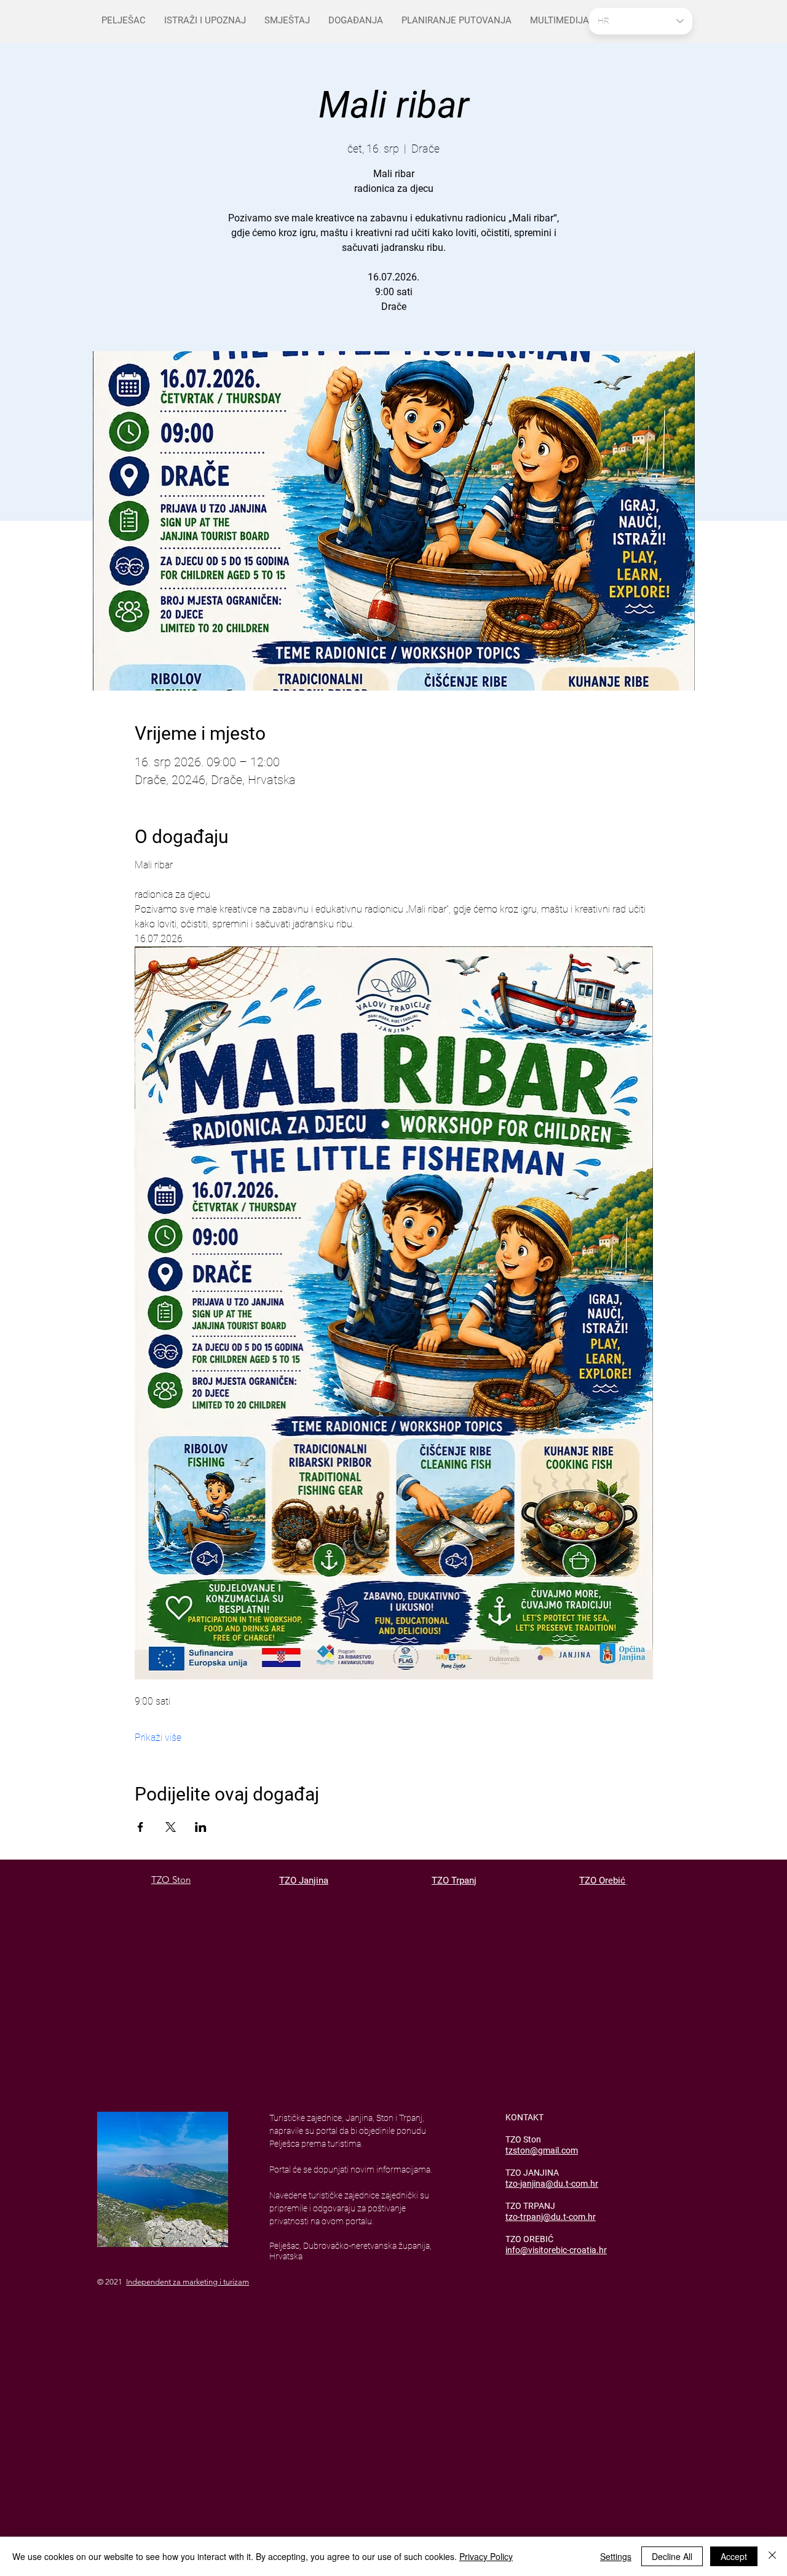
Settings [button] (616, 2556)
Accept (734, 2556)
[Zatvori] (772, 2556)
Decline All (672, 2556)
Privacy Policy (486, 2556)
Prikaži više (158, 1738)
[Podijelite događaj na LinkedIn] (201, 1827)
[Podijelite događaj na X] (171, 1827)
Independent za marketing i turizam (188, 2282)
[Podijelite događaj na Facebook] (140, 1827)
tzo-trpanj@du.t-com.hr (551, 2217)
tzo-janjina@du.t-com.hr (552, 2184)
